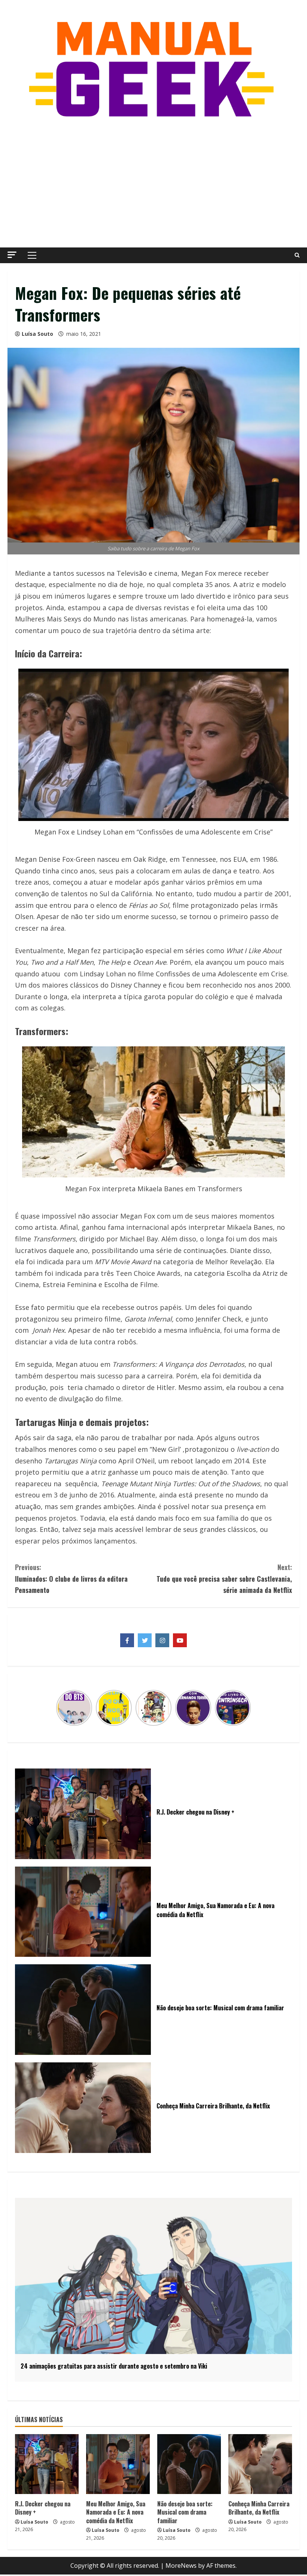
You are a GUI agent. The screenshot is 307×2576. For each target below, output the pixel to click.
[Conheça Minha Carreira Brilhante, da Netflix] (260, 2464)
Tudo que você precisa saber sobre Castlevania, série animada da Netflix (224, 1579)
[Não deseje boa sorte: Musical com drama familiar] (189, 2464)
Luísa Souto (37, 334)
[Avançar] (246, 1708)
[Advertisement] (153, 184)
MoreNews (181, 2566)
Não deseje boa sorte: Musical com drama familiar (185, 2512)
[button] (12, 255)
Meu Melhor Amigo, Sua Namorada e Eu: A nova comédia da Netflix (116, 2512)
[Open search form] (297, 255)
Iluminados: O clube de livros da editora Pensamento (71, 1579)
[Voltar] (61, 1708)
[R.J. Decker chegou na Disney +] (47, 2464)
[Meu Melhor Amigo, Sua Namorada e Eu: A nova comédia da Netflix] (118, 2464)
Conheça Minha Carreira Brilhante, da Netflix (259, 2508)
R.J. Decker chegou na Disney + (43, 2508)
